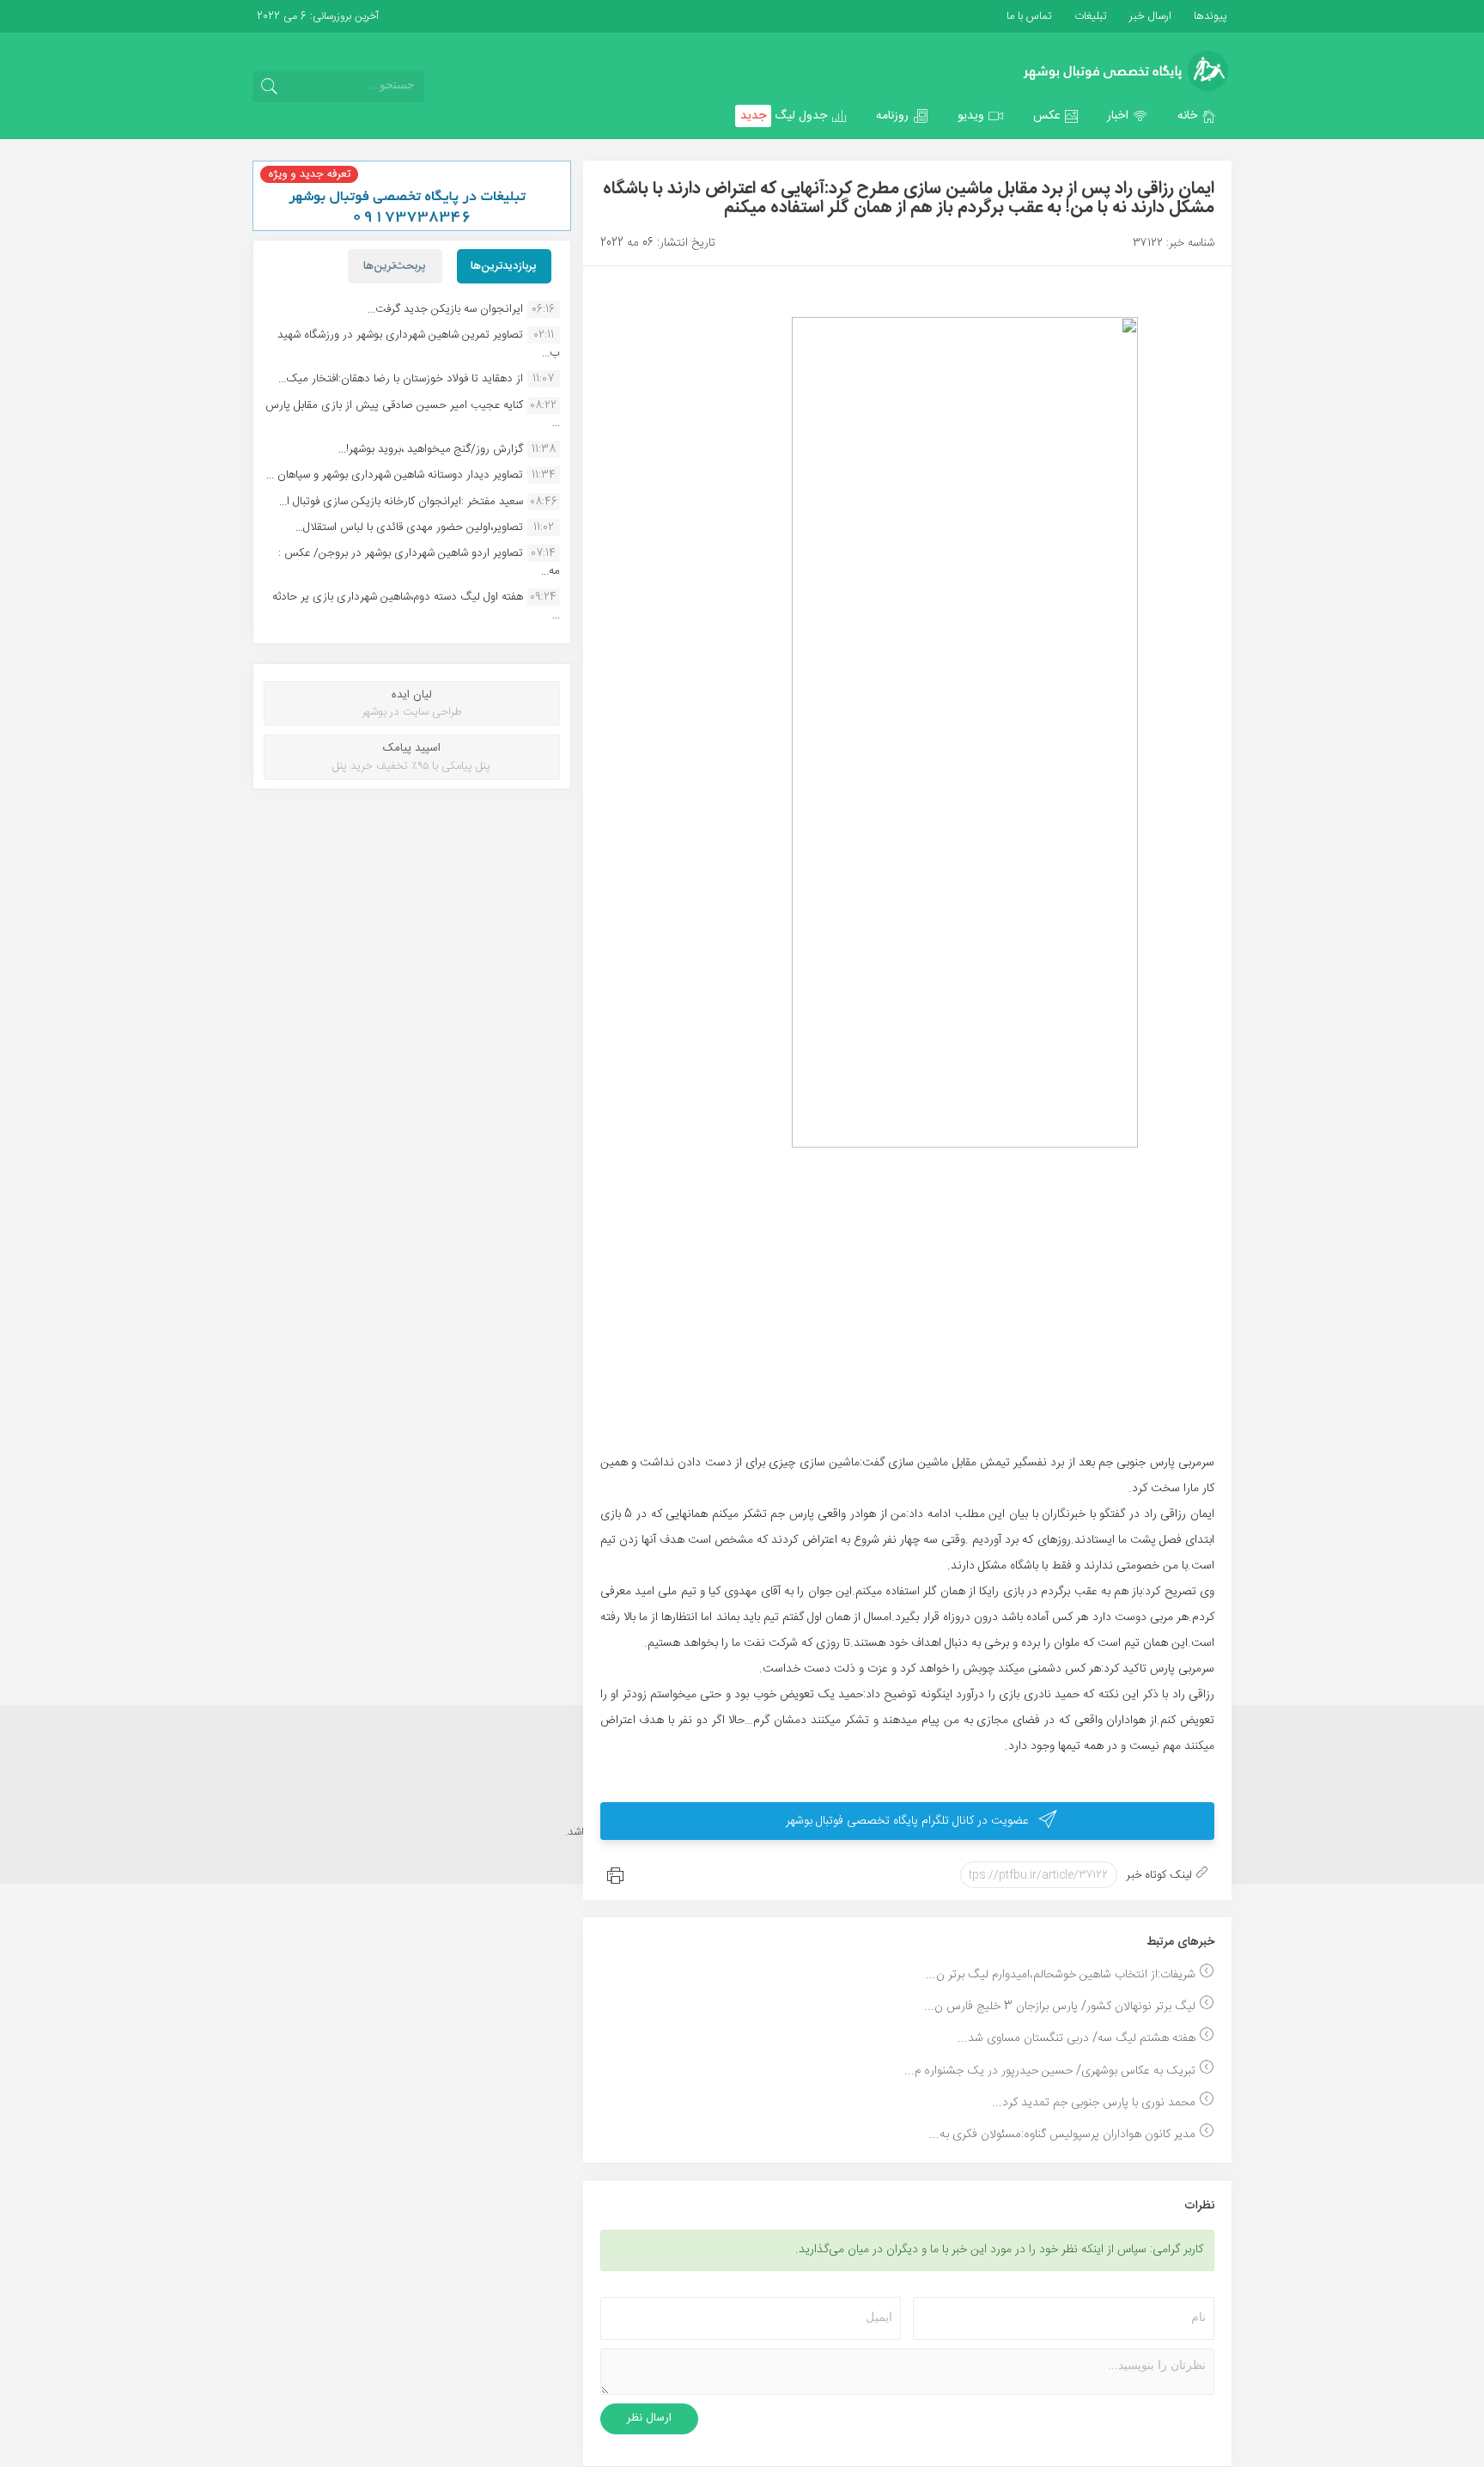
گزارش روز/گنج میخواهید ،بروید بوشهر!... (431, 449)
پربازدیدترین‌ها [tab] (504, 266)
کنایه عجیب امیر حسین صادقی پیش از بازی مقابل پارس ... (413, 414)
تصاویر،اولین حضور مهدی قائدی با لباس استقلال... (409, 527)
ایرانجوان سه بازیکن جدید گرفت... (445, 309)
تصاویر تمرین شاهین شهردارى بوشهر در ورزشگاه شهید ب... (419, 344)
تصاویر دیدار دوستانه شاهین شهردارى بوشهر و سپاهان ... (395, 475)
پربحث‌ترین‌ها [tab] (395, 266)
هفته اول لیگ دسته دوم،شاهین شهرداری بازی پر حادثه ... (416, 606)
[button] (1197, 116)
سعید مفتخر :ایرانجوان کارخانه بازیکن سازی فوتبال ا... (401, 502)
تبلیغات (1089, 16)
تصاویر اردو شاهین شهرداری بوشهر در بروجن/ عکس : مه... (419, 562)
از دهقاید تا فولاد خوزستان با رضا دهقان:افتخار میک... (401, 379)
